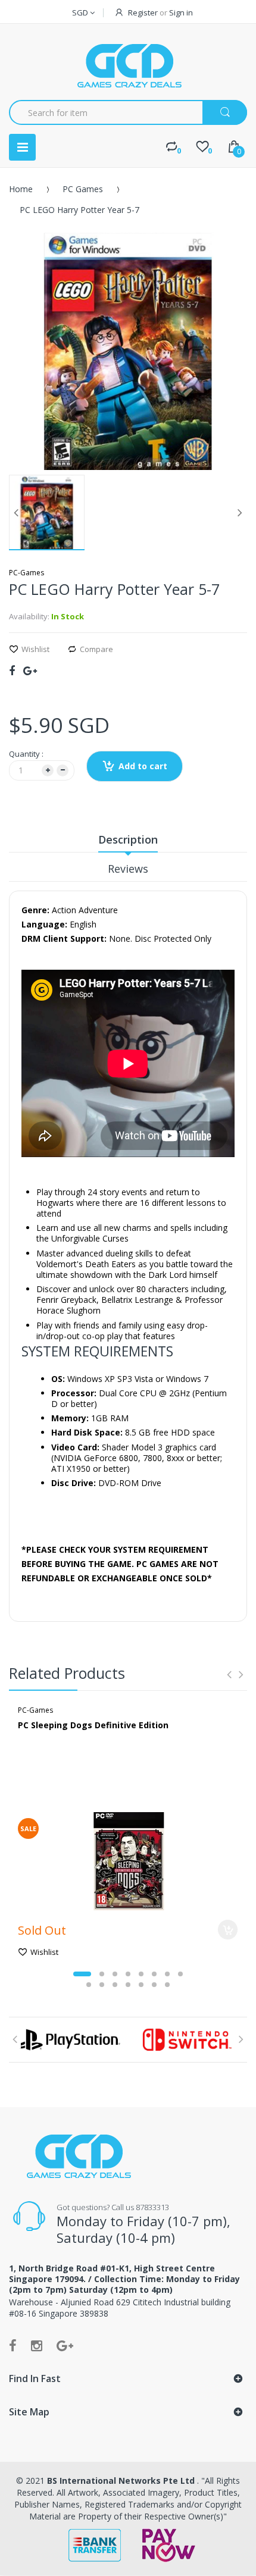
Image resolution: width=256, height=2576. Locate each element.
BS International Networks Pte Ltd (122, 2481)
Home (21, 189)
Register (143, 12)
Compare (96, 649)
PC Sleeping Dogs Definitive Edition (93, 1725)
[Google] (30, 670)
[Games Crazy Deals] (128, 65)
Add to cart (143, 766)
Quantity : (26, 754)
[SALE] (128, 1861)
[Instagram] (37, 2345)
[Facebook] (12, 670)
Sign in (181, 12)
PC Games (83, 189)
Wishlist (35, 649)
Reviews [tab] (128, 869)
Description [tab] (128, 839)
